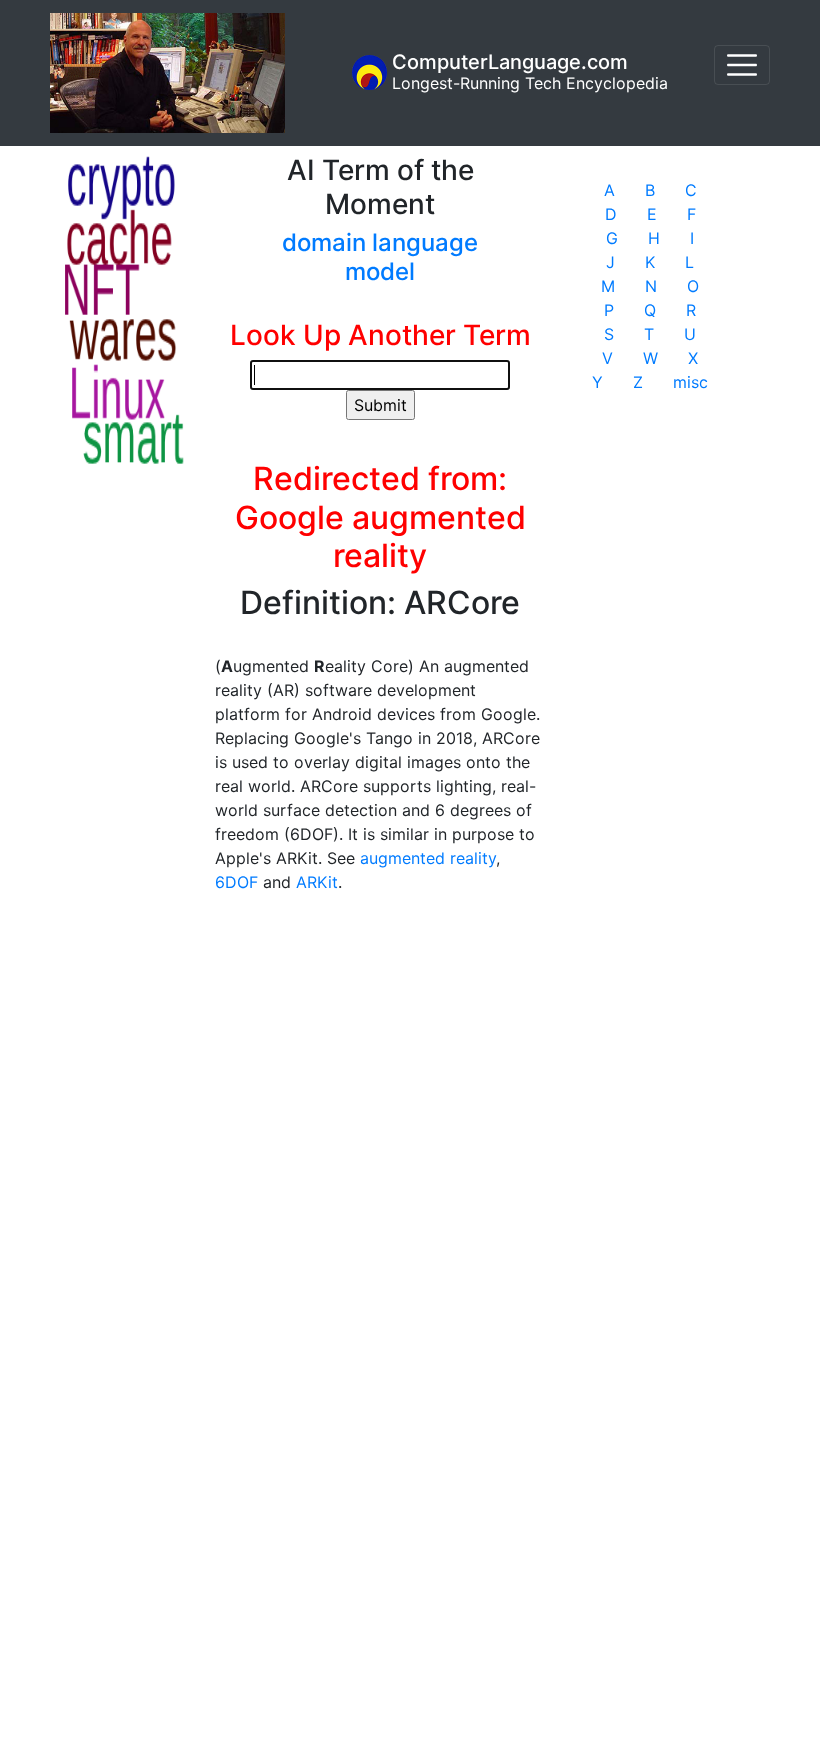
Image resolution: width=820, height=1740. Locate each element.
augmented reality (428, 858)
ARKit (317, 882)
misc (690, 382)
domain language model (380, 257)
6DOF (236, 882)
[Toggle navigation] (742, 65)
